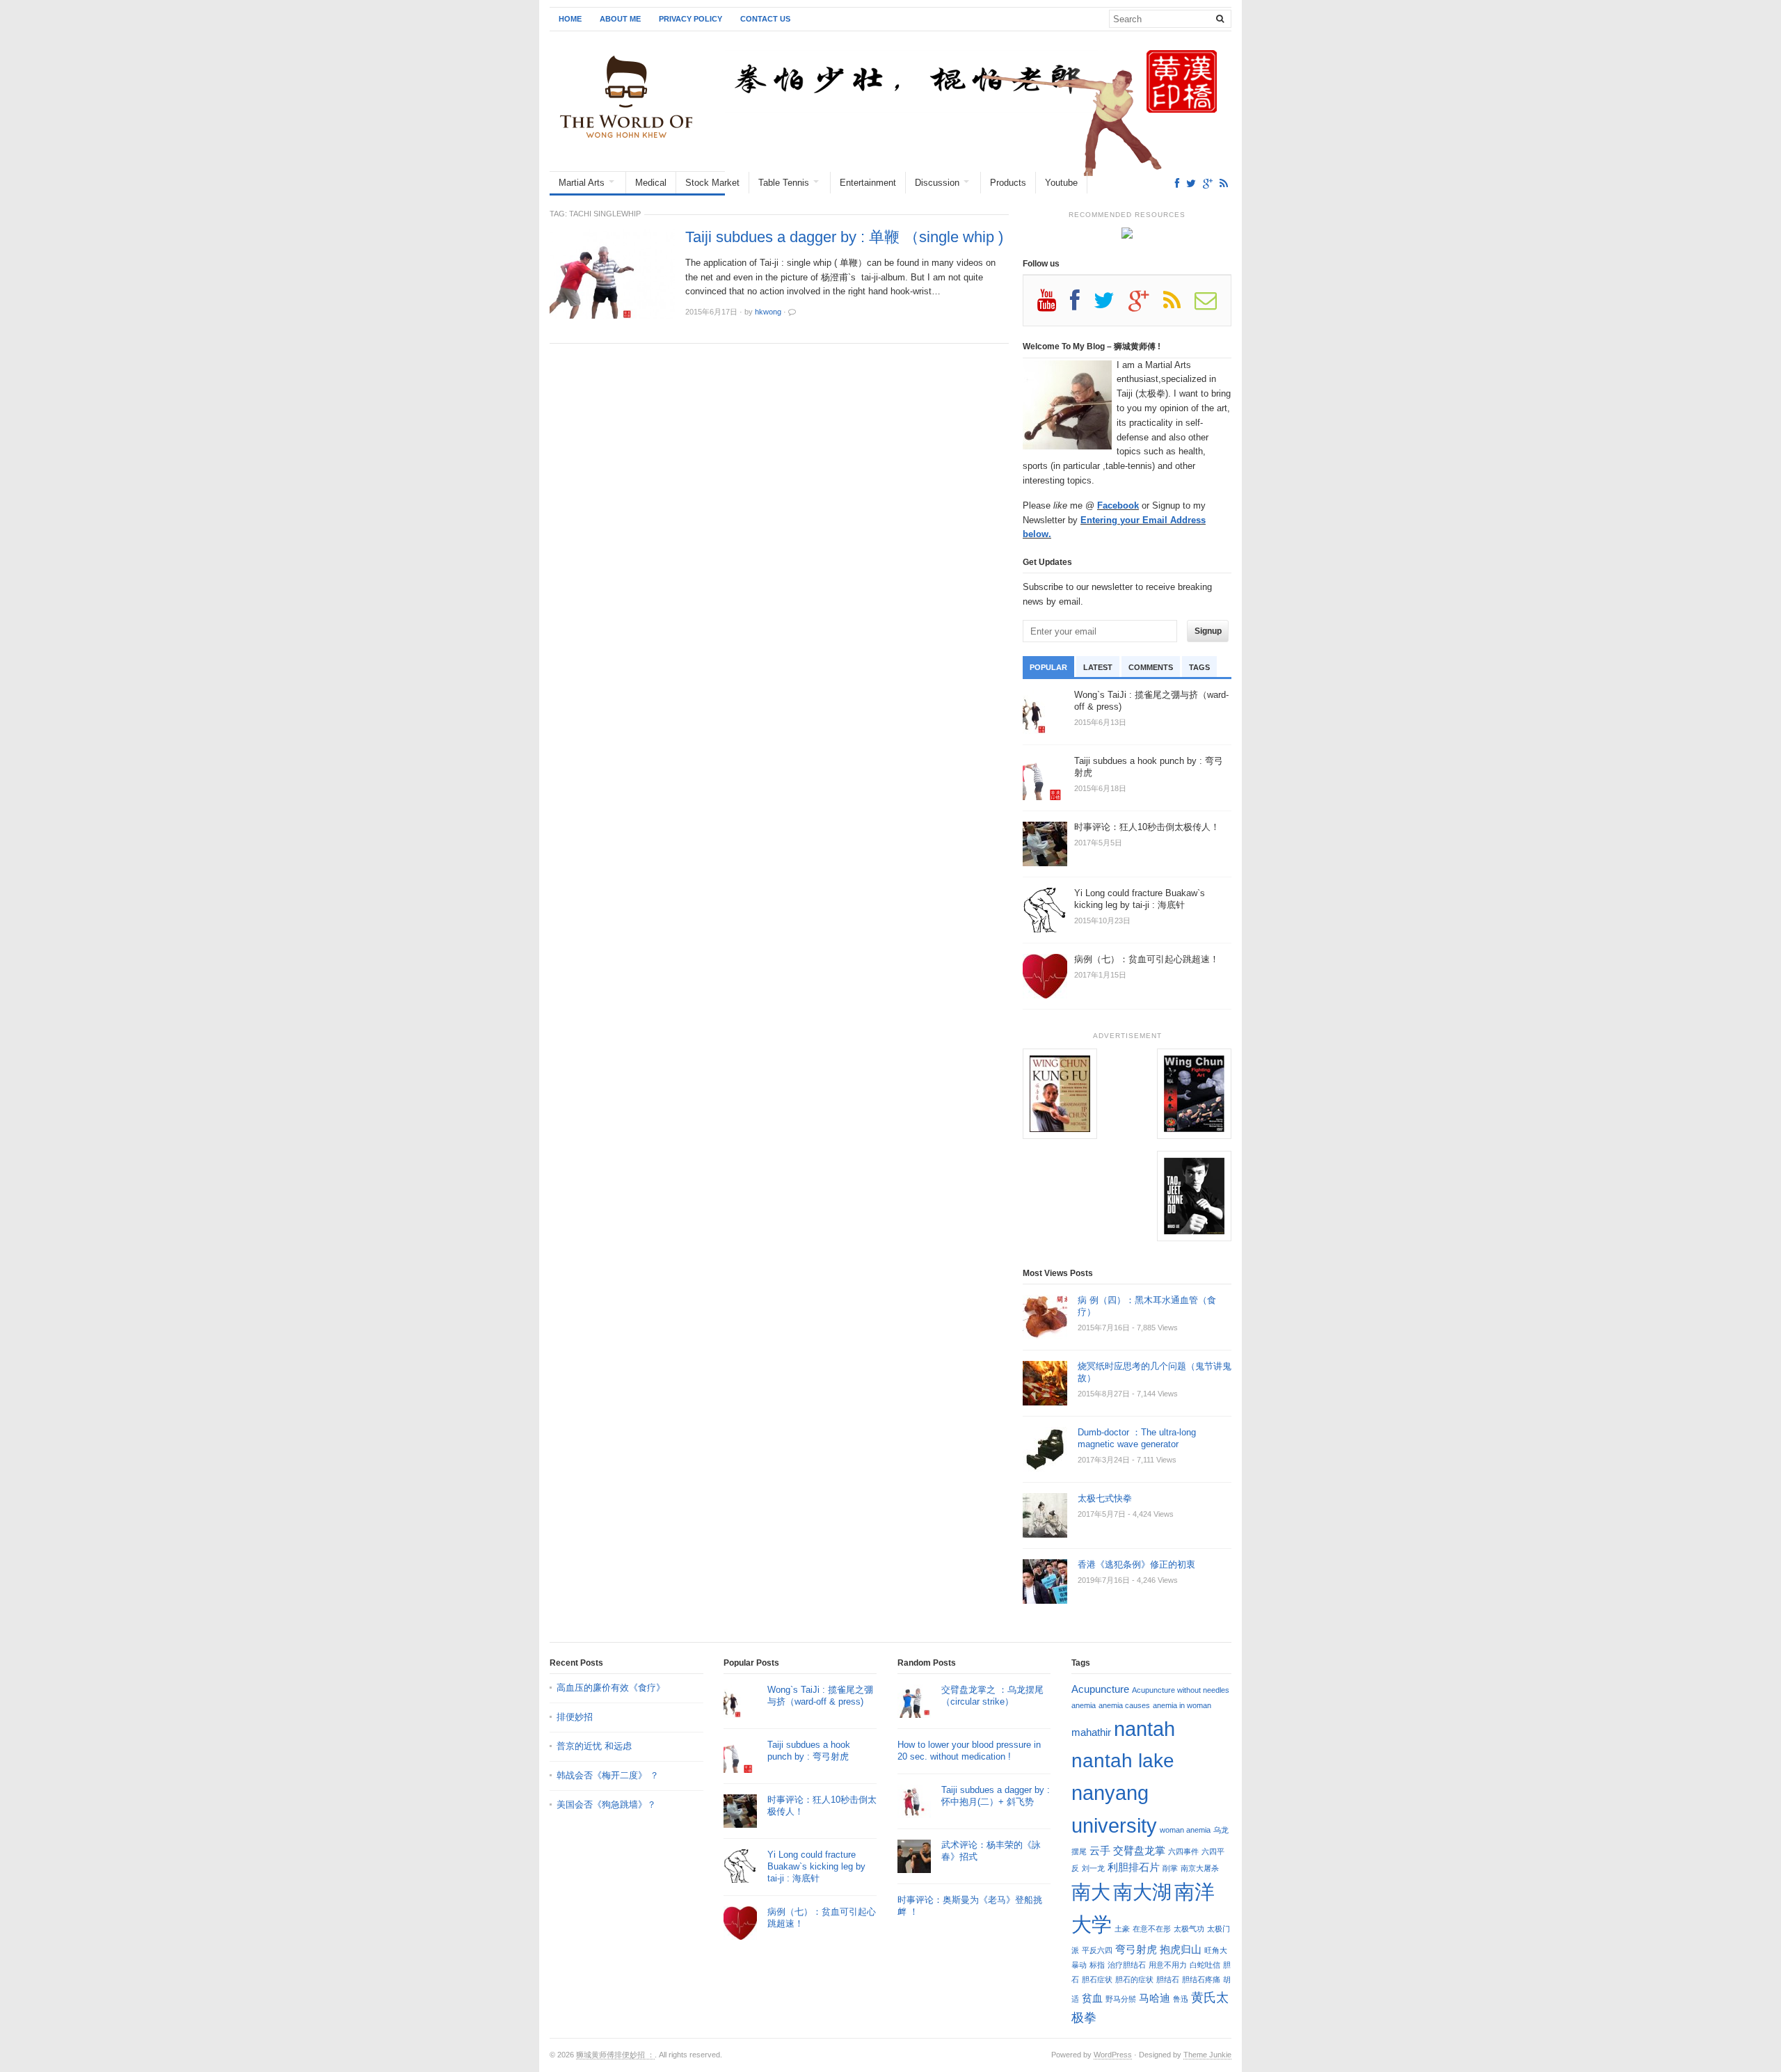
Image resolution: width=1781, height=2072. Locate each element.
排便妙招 (575, 1717)
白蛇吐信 (1205, 1965)
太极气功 (1189, 1929)
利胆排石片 (1134, 1867)
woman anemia (1185, 1830)
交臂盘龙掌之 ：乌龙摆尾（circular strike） (992, 1696)
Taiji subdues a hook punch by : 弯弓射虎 (809, 1751)
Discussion (937, 183)
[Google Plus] (1146, 305)
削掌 (1170, 1868)
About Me (620, 19)
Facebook (1118, 505)
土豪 (1122, 1929)
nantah (1144, 1729)
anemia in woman (1182, 1705)
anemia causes (1124, 1705)
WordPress (1113, 2055)
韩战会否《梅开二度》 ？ (608, 1775)
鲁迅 (1181, 1999)
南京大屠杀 (1200, 1868)
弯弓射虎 (1136, 1949)
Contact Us (765, 19)
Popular (1048, 667)
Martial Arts (582, 183)
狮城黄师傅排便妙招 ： (615, 2055)
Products (1008, 183)
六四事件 (1183, 1851)
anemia (1084, 1705)
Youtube (1061, 183)
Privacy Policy (690, 19)
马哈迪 (1155, 1998)
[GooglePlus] (1208, 183)
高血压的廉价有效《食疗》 (611, 1688)
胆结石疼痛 (1201, 1979)
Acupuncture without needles (1181, 1690)
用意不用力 (1168, 1965)
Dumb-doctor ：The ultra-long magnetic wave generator (1137, 1438)
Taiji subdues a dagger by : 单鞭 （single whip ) (844, 237)
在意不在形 (1152, 1929)
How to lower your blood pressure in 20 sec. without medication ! (969, 1751)
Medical (651, 183)
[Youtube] (1054, 305)
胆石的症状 (1134, 1979)
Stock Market (712, 183)
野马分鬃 (1121, 1999)
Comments (1151, 667)
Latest (1098, 667)
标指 (1097, 1965)
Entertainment (868, 183)
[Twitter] (1191, 183)
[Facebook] (1177, 183)
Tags (1199, 667)
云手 (1100, 1850)
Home (570, 19)
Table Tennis (784, 183)
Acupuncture (1100, 1689)
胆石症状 (1097, 1979)
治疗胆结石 (1127, 1965)
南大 (1091, 1892)
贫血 (1092, 1998)
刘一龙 (1093, 1868)
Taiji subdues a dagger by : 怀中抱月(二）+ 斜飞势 (996, 1796)
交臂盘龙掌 (1139, 1850)
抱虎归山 (1181, 1949)
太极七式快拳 (1105, 1498)
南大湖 (1142, 1892)
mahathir (1091, 1732)
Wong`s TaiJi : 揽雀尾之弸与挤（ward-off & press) (820, 1696)
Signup (1208, 631)
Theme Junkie (1207, 2055)
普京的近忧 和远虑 (596, 1746)
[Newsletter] (1213, 305)
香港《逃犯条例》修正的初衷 (1136, 1564)
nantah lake (1123, 1760)
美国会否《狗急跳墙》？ (606, 1804)
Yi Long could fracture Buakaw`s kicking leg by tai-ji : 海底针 (816, 1866)
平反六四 (1097, 1950)
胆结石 (1168, 1979)
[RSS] (1224, 183)
